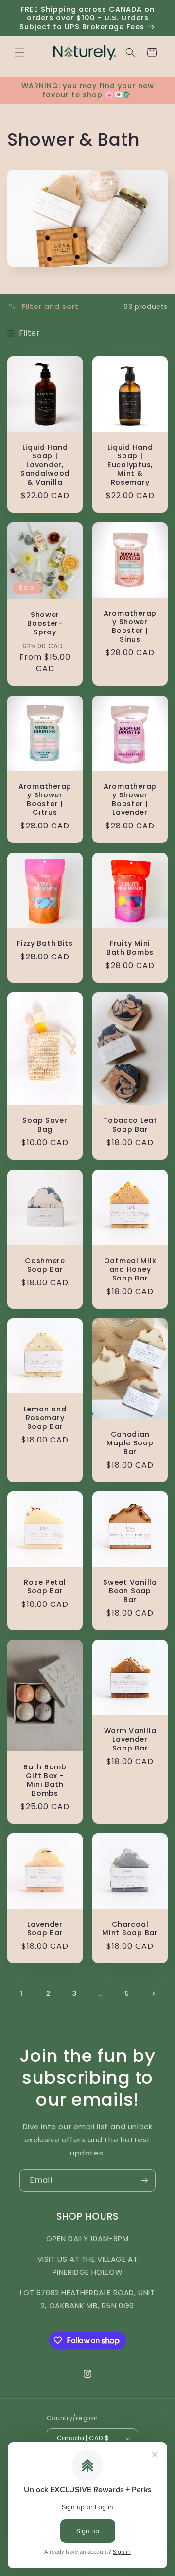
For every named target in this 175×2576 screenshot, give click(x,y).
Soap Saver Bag (45, 1125)
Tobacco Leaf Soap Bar (130, 1125)
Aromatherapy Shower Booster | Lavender (130, 799)
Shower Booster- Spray (45, 623)
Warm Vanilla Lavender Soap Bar (130, 1739)
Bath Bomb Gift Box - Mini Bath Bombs (45, 1780)
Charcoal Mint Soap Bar (130, 1928)
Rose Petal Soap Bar (45, 1587)
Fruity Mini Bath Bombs (130, 948)
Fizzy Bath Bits (45, 943)
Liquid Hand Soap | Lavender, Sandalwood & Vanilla (45, 465)
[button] (19, 52)
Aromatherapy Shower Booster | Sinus (130, 626)
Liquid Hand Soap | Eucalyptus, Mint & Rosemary (130, 465)
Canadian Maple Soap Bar (130, 1442)
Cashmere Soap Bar (45, 1265)
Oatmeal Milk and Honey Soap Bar (130, 1269)
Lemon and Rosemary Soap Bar (45, 1418)
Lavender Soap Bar (45, 1928)
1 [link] (22, 1994)
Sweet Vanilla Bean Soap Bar (130, 1591)
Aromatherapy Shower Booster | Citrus (45, 799)
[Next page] (153, 1993)
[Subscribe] (144, 2180)
